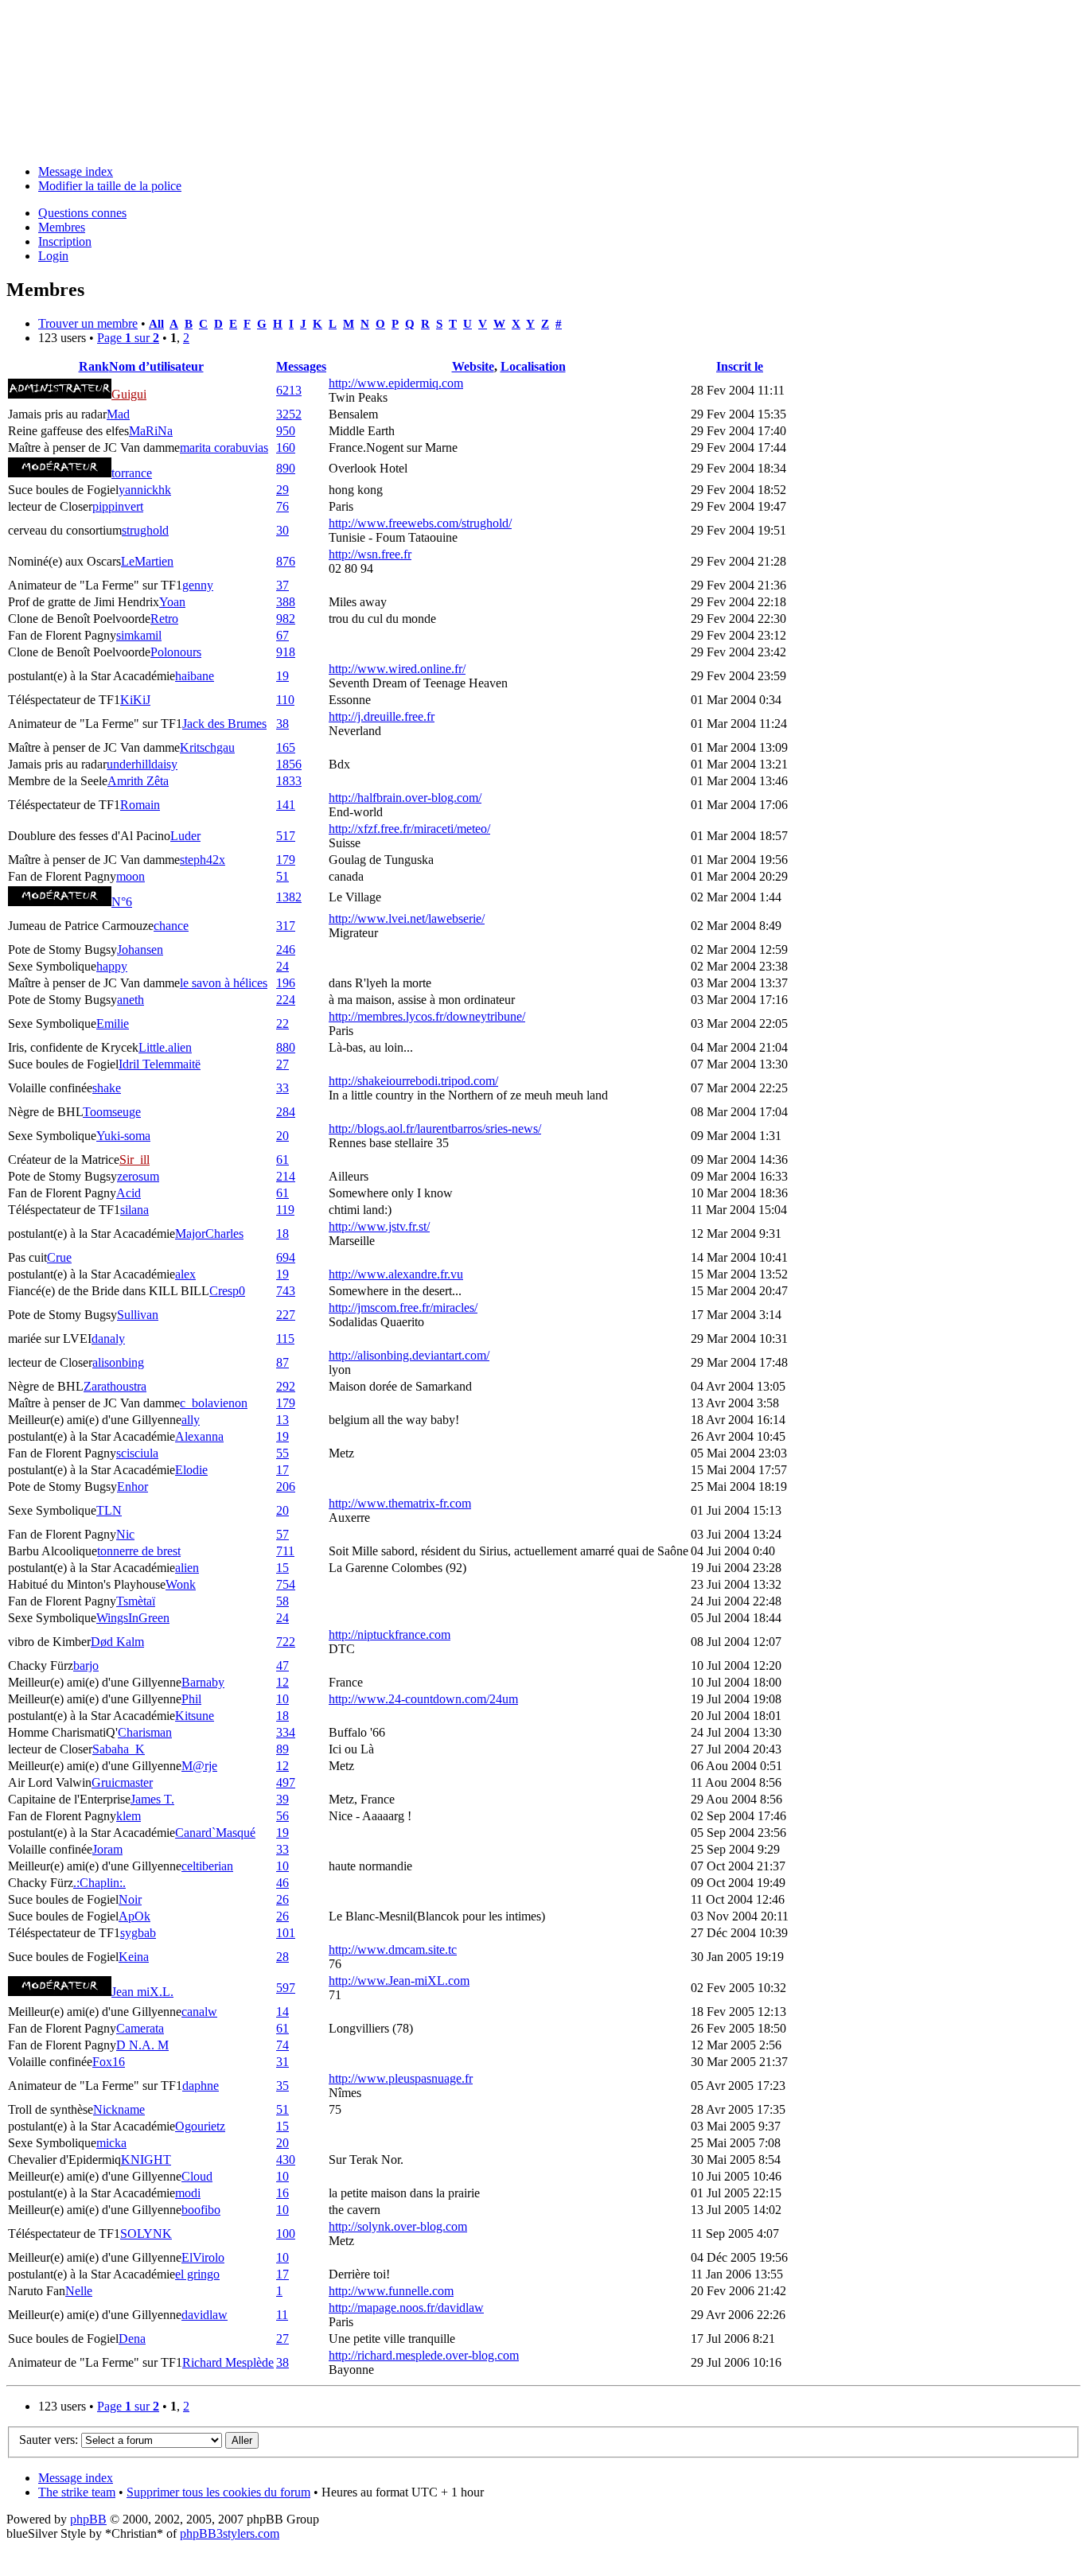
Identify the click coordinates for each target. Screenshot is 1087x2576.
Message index (76, 171)
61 (282, 1160)
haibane (195, 676)
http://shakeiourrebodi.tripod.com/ (413, 1081)
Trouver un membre (88, 323)
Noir (130, 1899)
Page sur (128, 338)
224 (286, 1000)
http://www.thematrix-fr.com (400, 1503)
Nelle (79, 2291)
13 (282, 1420)
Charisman (145, 1732)
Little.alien (165, 1047)
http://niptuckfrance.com (390, 1634)
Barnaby (203, 1682)
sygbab (138, 1933)
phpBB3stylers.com (230, 2533)
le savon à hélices (224, 983)
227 (286, 1315)
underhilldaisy (142, 764)
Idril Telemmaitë (160, 1064)
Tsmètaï (136, 1601)
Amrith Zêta (138, 781)
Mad (118, 414)
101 (286, 1933)
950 (286, 431)
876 (286, 561)
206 (286, 1486)
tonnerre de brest (139, 1551)
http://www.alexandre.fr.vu (396, 1274)
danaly (108, 1339)
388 (286, 602)
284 (286, 1112)
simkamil (139, 635)
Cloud (197, 2176)
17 (282, 1470)
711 (285, 1551)
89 (282, 1749)
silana (134, 1210)
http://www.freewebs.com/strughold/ (420, 523)
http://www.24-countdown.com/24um (423, 1699)
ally (191, 1420)
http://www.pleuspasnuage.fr (401, 2078)
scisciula (137, 1453)
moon (131, 876)
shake (107, 1088)
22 (282, 1023)
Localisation (533, 366)
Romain (140, 805)
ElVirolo (203, 2257)
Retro (164, 619)
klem (129, 1816)
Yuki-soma (123, 1136)
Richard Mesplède (228, 2362)
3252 (289, 414)
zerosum (138, 1176)
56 (282, 1816)
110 (285, 700)
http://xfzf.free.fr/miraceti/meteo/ (409, 829)
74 (282, 2045)
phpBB (88, 2519)
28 (282, 1957)
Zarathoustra (115, 1386)
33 (282, 1088)
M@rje (199, 1766)
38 (282, 724)
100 (286, 2234)
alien (187, 1568)
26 (282, 1899)
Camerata (140, 2028)
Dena (132, 2339)
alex (185, 1274)
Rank (94, 366)
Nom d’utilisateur (156, 366)
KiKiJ (135, 700)
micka (111, 2143)
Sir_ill (134, 1160)
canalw (199, 2012)
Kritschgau (207, 747)
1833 (289, 781)
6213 (289, 390)
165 (286, 747)
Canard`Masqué (215, 1833)
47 (282, 1665)
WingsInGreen (133, 1618)
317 (286, 926)
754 (286, 1584)
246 (286, 949)
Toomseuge (112, 1112)
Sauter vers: (49, 2440)
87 (282, 1362)
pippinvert (118, 506)
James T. (152, 1799)
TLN (109, 1510)
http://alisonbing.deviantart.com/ (409, 1355)
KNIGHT (146, 2160)
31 (282, 2062)
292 (286, 1386)
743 (286, 1291)
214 (286, 1176)
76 (282, 506)
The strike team (77, 2492)
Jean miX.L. (142, 1992)
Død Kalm (117, 1642)
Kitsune (195, 1716)
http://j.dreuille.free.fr (382, 716)
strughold (145, 530)
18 (282, 1234)
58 (282, 1601)
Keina (134, 1957)
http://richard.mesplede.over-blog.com (424, 2355)
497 (286, 1782)
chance (171, 926)
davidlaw (205, 2315)
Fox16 (109, 2062)
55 (282, 1453)
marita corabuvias (224, 447)
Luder (185, 836)
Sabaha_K (119, 1749)
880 (286, 1047)
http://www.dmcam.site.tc (393, 1950)
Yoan (172, 602)
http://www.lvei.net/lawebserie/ (407, 918)
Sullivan (138, 1315)
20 (282, 1136)
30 (282, 530)
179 (286, 860)
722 (286, 1642)
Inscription (65, 241)
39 (282, 1799)
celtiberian (207, 1866)
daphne (201, 2086)
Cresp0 (227, 1291)
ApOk (134, 1916)
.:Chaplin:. (99, 1883)
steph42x (203, 860)
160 (286, 447)
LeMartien (147, 561)
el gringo (197, 2274)
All (156, 323)
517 (286, 836)
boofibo (201, 2210)
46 (282, 1883)
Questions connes (82, 213)
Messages (301, 366)
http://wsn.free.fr (370, 554)
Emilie (113, 1023)
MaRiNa (151, 431)
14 (282, 2012)
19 (282, 676)
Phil (191, 1699)
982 (286, 619)
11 (282, 2315)
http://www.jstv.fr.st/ (379, 1226)
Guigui (129, 394)
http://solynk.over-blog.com (398, 2226)
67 (282, 635)
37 (282, 585)
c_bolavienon (214, 1403)
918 (286, 652)
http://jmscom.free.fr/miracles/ (403, 1307)
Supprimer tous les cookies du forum (218, 2492)
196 (286, 983)
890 (286, 468)
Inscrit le (740, 366)
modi (188, 2193)
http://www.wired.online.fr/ (397, 669)
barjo (86, 1665)
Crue (59, 1257)
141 (286, 805)
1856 (289, 764)
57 (282, 1534)
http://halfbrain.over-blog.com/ (405, 798)
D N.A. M (142, 2045)
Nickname (119, 2109)
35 (282, 2086)
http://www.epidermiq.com (396, 383)
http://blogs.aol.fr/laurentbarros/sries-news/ (435, 1128)
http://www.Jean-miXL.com (399, 1981)
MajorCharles (209, 1234)
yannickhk (145, 490)
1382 (289, 897)
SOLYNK (146, 2234)
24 (282, 966)
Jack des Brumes (224, 724)
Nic (125, 1534)
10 (282, 1699)
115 (285, 1339)
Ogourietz (200, 2126)
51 (282, 876)
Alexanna (199, 1436)
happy (112, 966)
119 (285, 1210)
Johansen (140, 949)
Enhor (132, 1486)
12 (282, 1682)
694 (286, 1257)
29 (282, 490)
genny (198, 585)
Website (473, 366)
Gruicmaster (122, 1782)
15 (282, 1568)
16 (282, 2193)
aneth (131, 1000)
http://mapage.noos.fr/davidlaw (406, 2308)
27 (282, 1064)
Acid (129, 1193)
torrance (132, 473)
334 (286, 1732)
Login (53, 256)
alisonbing (118, 1362)
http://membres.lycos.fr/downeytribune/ (427, 1016)
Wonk (181, 1584)
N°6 (122, 902)
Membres (62, 227)
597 (286, 1988)
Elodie (191, 1470)
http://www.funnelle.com (391, 2291)
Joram (107, 1849)
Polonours (176, 652)
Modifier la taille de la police (110, 186)
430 (286, 2160)
